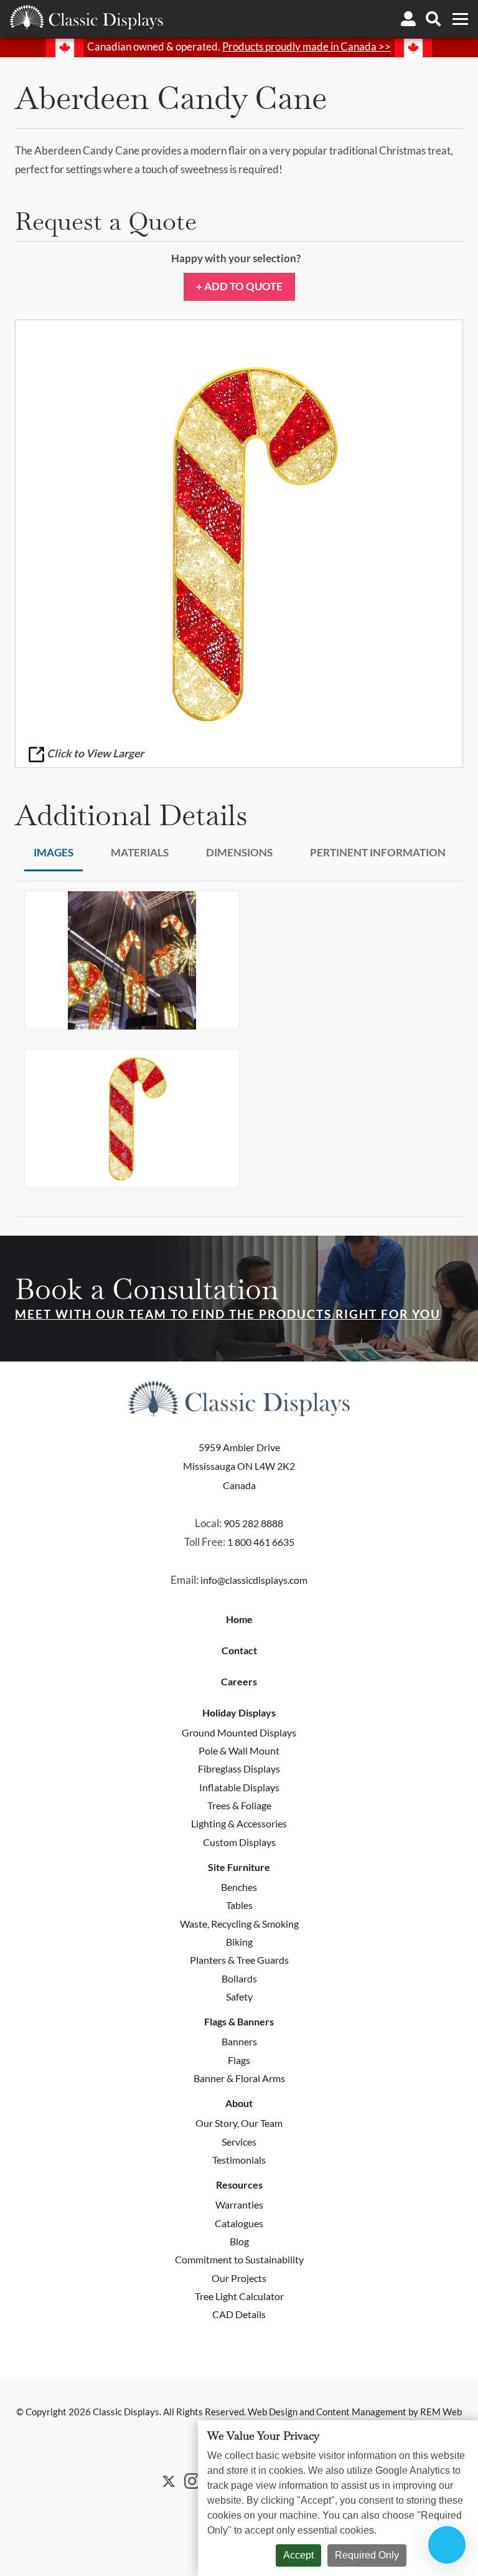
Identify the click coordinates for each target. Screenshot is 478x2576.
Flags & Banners (239, 2022)
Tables (239, 1905)
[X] (169, 2480)
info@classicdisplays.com (254, 1580)
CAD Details (239, 2314)
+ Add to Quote (239, 286)
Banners (239, 2041)
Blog (239, 2241)
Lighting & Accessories (239, 1823)
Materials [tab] (140, 852)
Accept (298, 2555)
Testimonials (239, 2160)
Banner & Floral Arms (239, 2078)
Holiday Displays (239, 1713)
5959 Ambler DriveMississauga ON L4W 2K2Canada (239, 1466)
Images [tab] (54, 852)
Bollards (239, 1978)
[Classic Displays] (86, 17)
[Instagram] (192, 2481)
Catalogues (239, 2223)
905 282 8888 (253, 1523)
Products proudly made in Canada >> (307, 46)
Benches (239, 1887)
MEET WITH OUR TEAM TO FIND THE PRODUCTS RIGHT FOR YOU (228, 1314)
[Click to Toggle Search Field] (433, 19)
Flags (239, 2060)
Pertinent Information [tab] (378, 852)
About (239, 2103)
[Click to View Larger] (239, 544)
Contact (239, 1650)
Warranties (239, 2204)
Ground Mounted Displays (239, 1732)
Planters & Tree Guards (239, 1960)
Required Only (367, 2555)
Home (239, 1619)
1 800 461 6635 (261, 1542)
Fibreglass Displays (239, 1769)
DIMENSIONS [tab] (239, 852)
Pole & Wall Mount (239, 1750)
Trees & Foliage (239, 1805)
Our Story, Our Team (239, 2123)
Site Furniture (239, 1867)
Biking (239, 1942)
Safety (239, 1996)
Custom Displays (239, 1842)
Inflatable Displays (239, 1787)
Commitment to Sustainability (239, 2259)
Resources (239, 2185)
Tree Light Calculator (239, 2296)
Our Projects (239, 2278)
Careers (239, 1682)
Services (239, 2142)
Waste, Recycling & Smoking (239, 1924)
